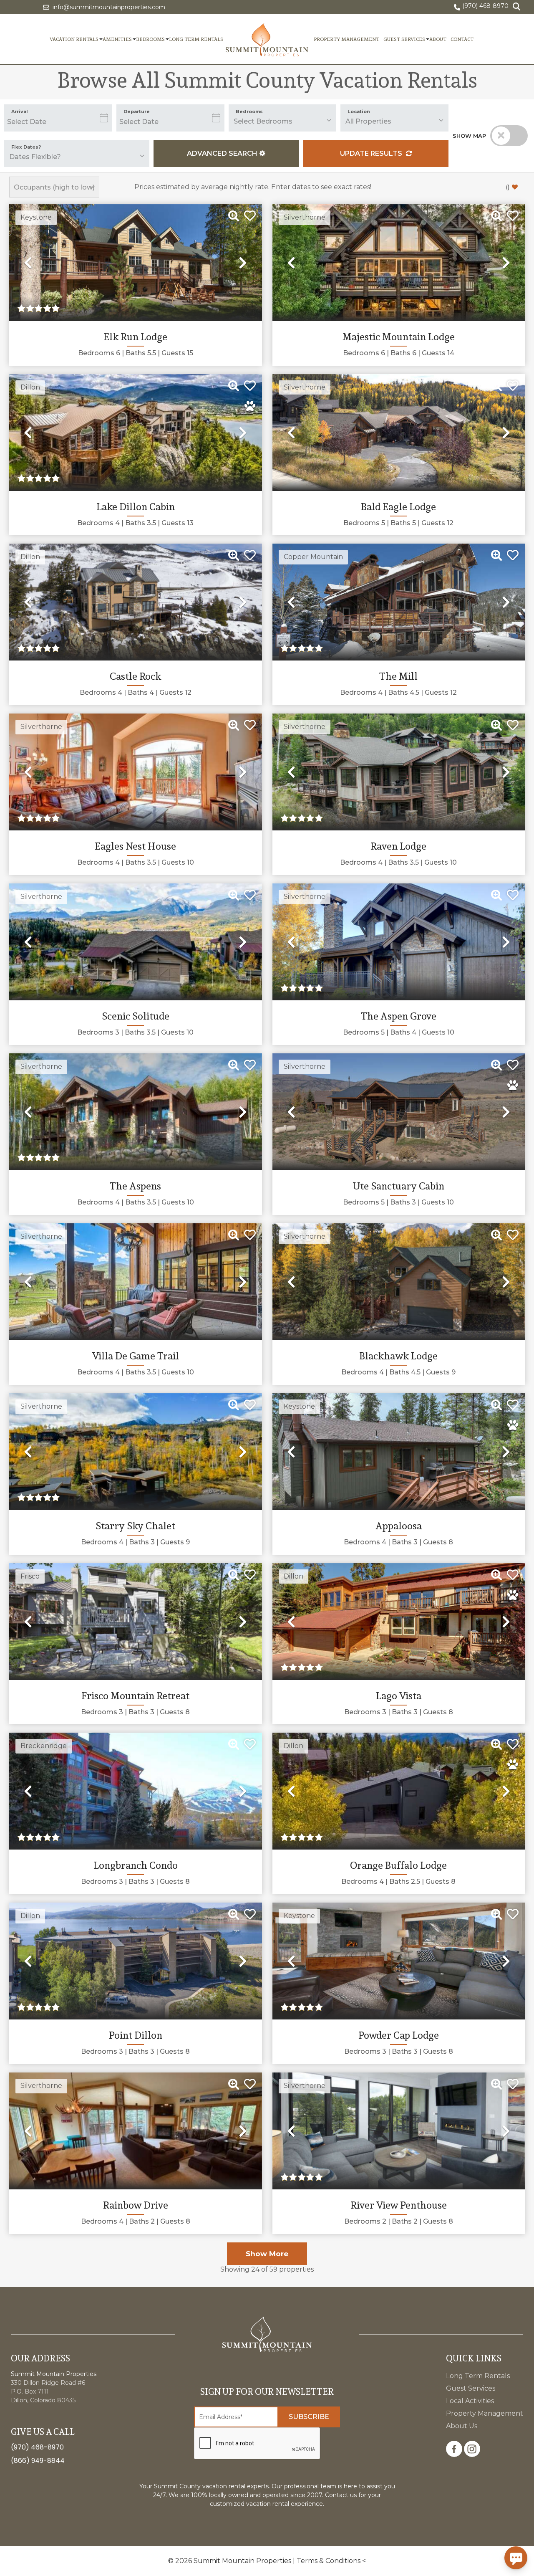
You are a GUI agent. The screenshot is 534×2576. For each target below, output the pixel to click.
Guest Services (404, 39)
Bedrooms (150, 39)
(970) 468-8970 (37, 2447)
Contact (462, 39)
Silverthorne (305, 217)
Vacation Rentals (74, 39)
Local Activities (470, 2401)
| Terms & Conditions (327, 2561)
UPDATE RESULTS (372, 153)
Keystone (36, 217)
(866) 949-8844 (38, 2461)
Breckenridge (44, 1746)
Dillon (30, 387)
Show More (267, 2254)
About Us (462, 2426)
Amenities (117, 39)
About (438, 39)
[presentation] (257, 2444)
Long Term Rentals (196, 39)
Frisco (30, 1576)
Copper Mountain (313, 557)
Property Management (346, 39)
